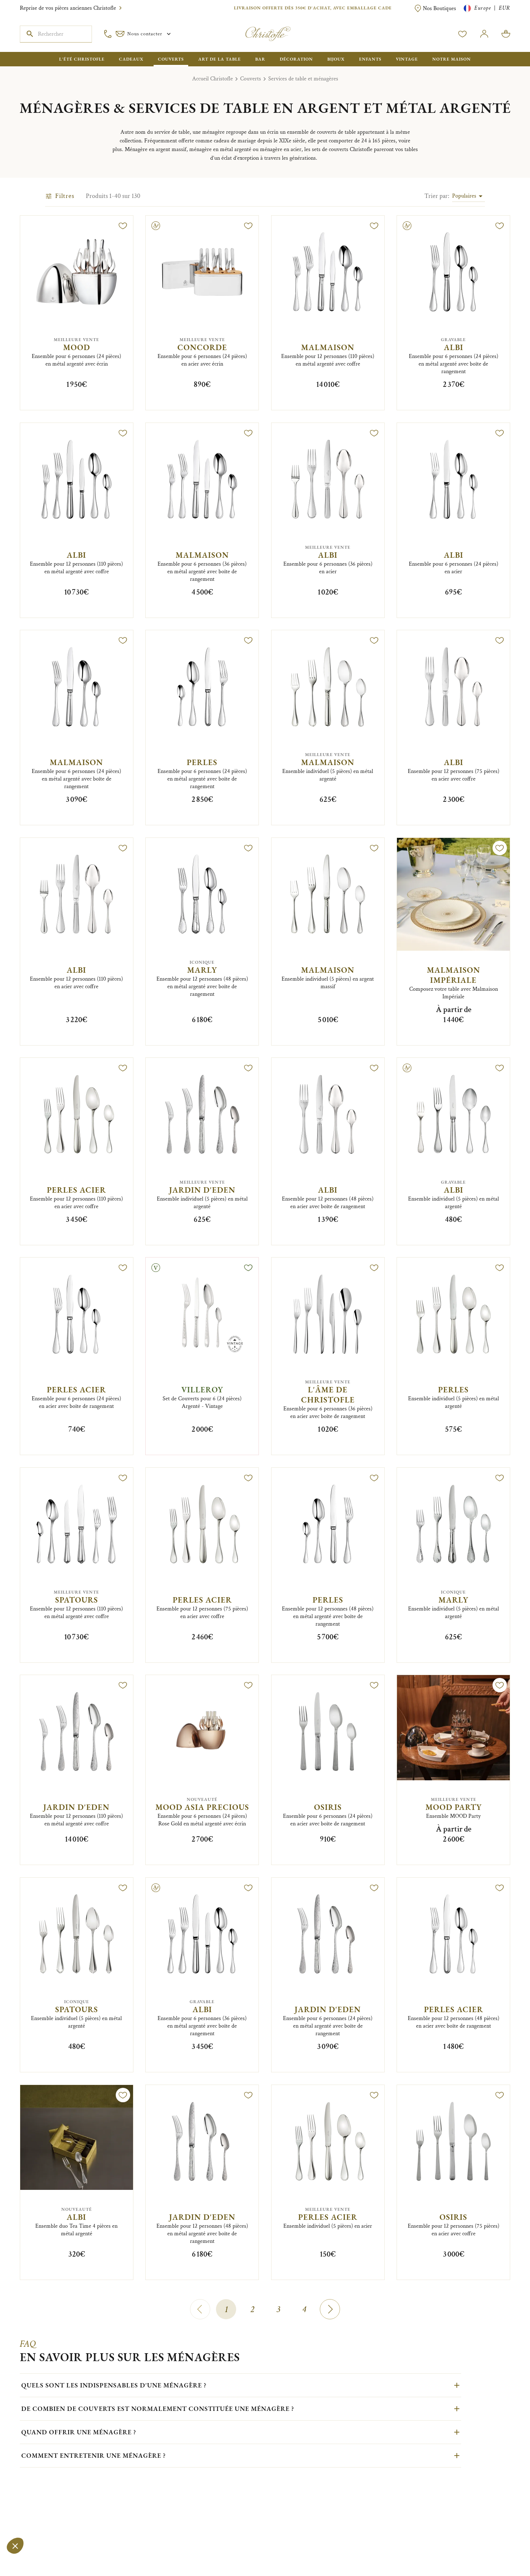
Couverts (251, 79)
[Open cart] (506, 34)
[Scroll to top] (502, 2548)
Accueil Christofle (213, 79)
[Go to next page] (330, 2309)
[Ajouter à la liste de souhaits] (123, 226)
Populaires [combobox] (464, 196)
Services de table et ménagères (303, 79)
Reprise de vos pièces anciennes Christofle (68, 8)
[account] (463, 34)
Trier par (437, 196)
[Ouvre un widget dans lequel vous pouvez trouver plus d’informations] (27, 2563)
